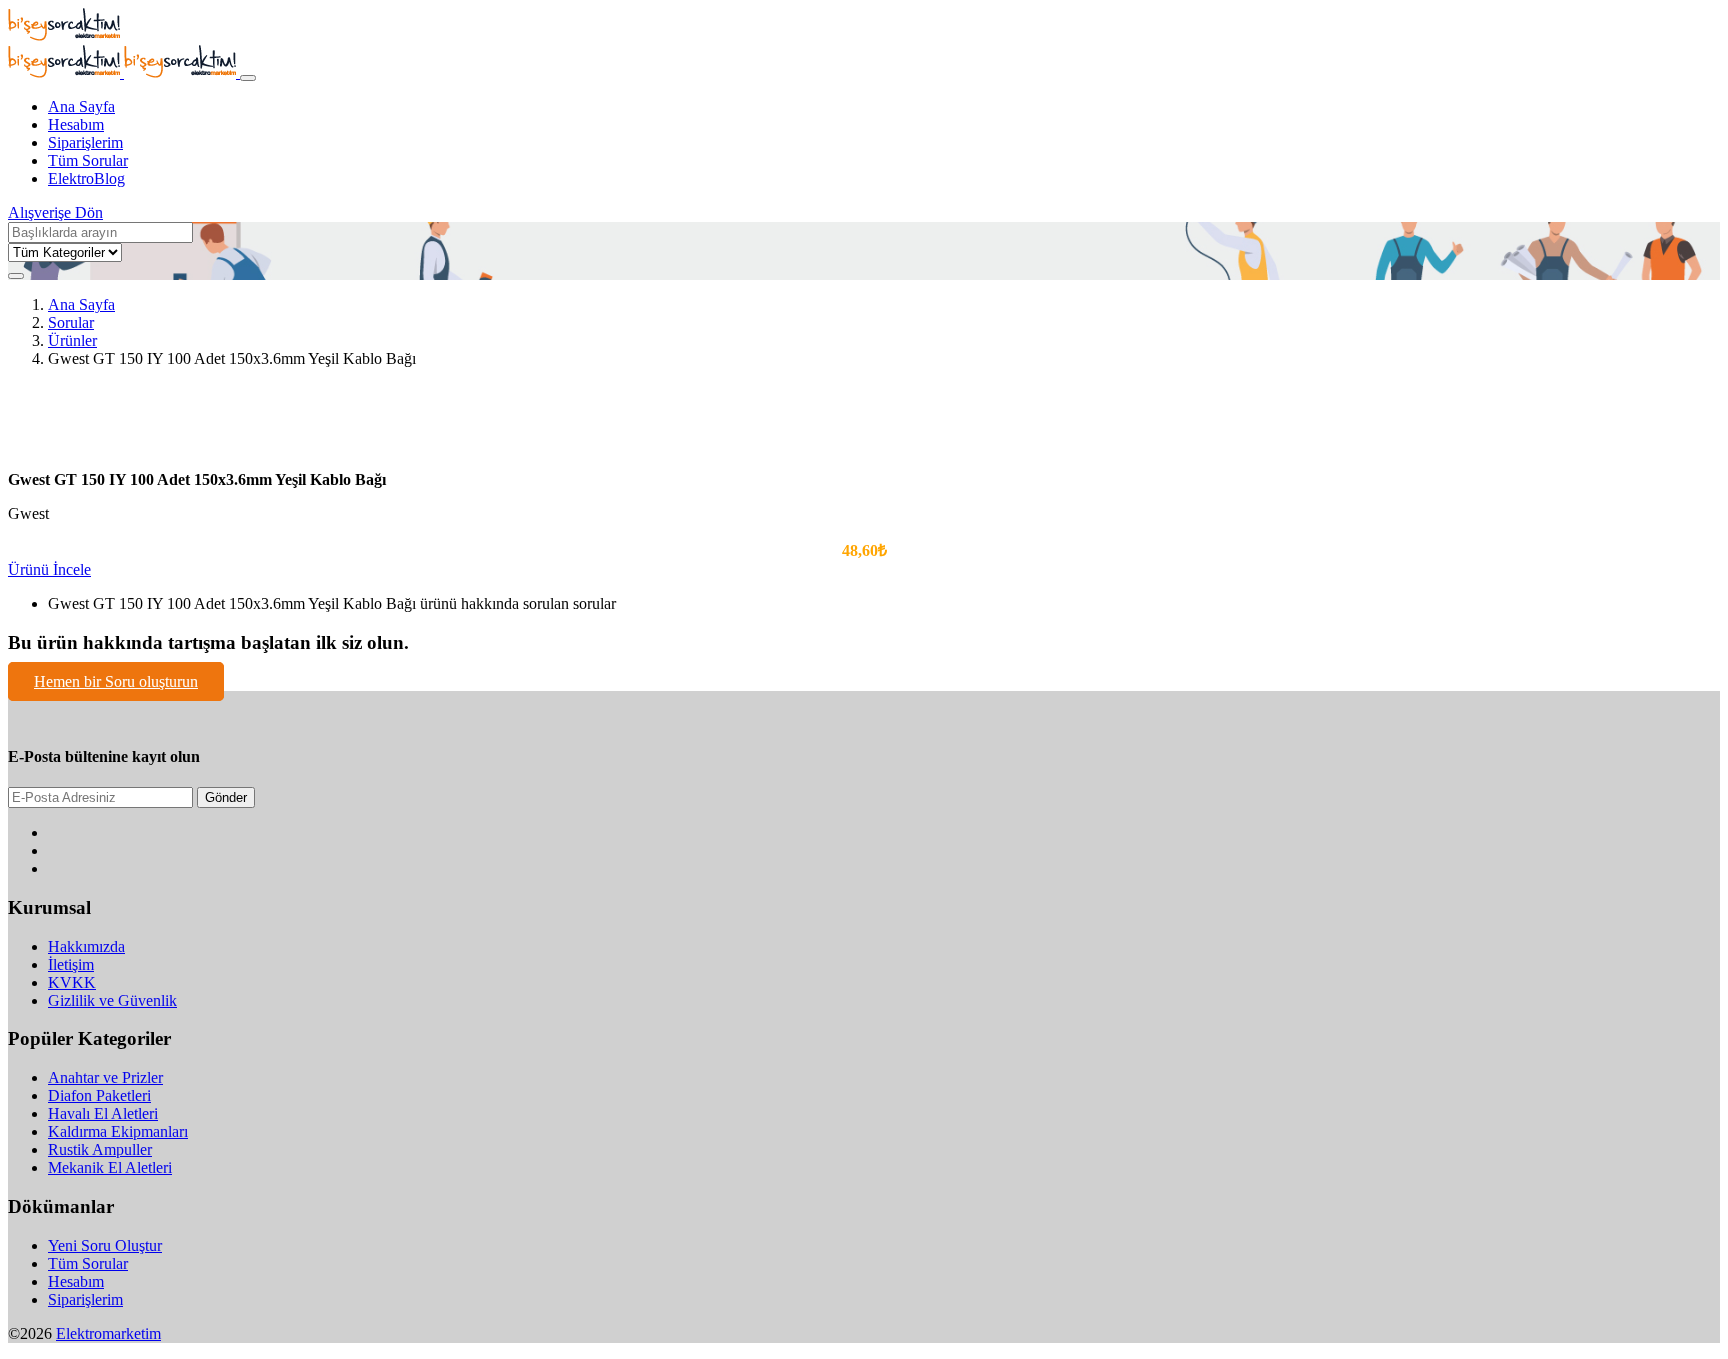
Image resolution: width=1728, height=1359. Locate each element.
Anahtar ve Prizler (105, 1077)
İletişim (71, 964)
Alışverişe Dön (55, 212)
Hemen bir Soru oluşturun (116, 681)
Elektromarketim (108, 1333)
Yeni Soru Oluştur (105, 1245)
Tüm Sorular (88, 160)
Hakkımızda (86, 946)
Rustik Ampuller (100, 1149)
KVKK (72, 982)
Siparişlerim (85, 142)
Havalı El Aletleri (103, 1113)
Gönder (226, 797)
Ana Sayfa (81, 106)
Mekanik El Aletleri (110, 1167)
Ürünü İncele (49, 569)
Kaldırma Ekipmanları (118, 1131)
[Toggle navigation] (248, 78)
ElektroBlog (86, 178)
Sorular (71, 322)
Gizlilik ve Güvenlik (112, 1000)
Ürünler (72, 340)
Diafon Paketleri (99, 1095)
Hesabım (76, 124)
